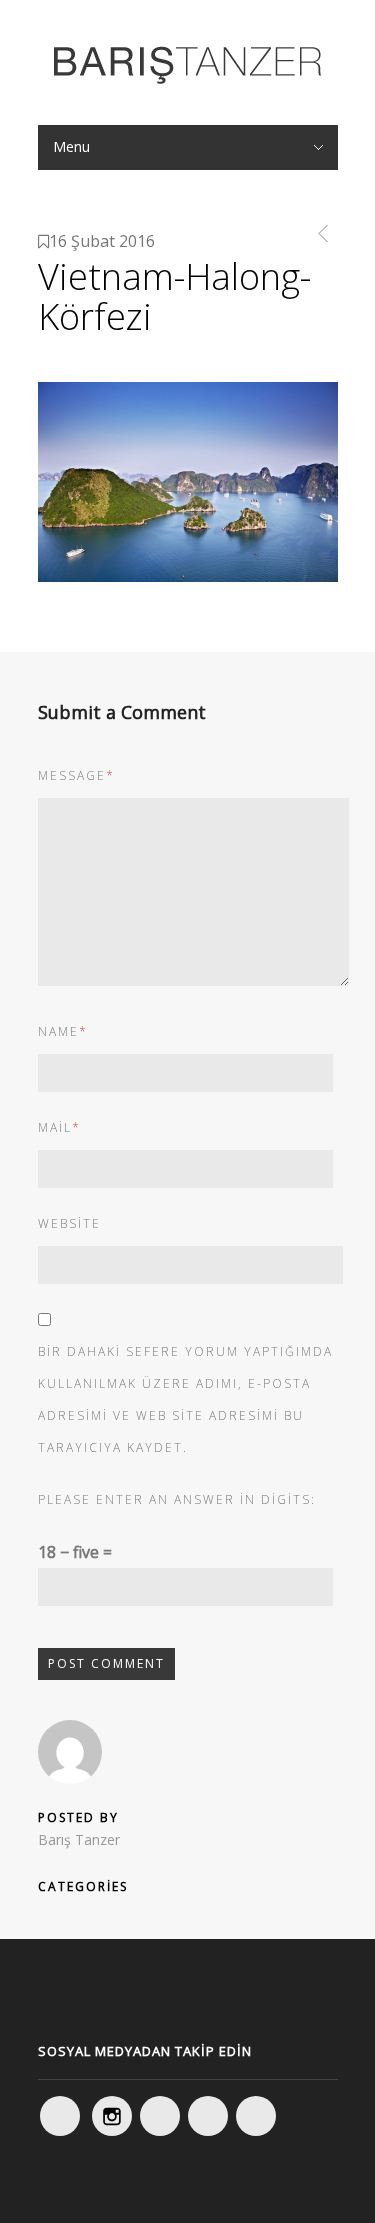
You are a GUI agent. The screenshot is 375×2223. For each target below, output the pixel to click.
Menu (71, 146)
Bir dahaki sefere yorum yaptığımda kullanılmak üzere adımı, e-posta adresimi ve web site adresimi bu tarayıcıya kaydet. (185, 1399)
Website (69, 1223)
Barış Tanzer (79, 1839)
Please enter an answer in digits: (177, 1499)
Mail (59, 1127)
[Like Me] (60, 2116)
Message (76, 775)
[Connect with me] (208, 2116)
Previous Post (319, 233)
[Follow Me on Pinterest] (256, 2116)
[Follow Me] (160, 2116)
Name (63, 1031)
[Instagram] (112, 2116)
